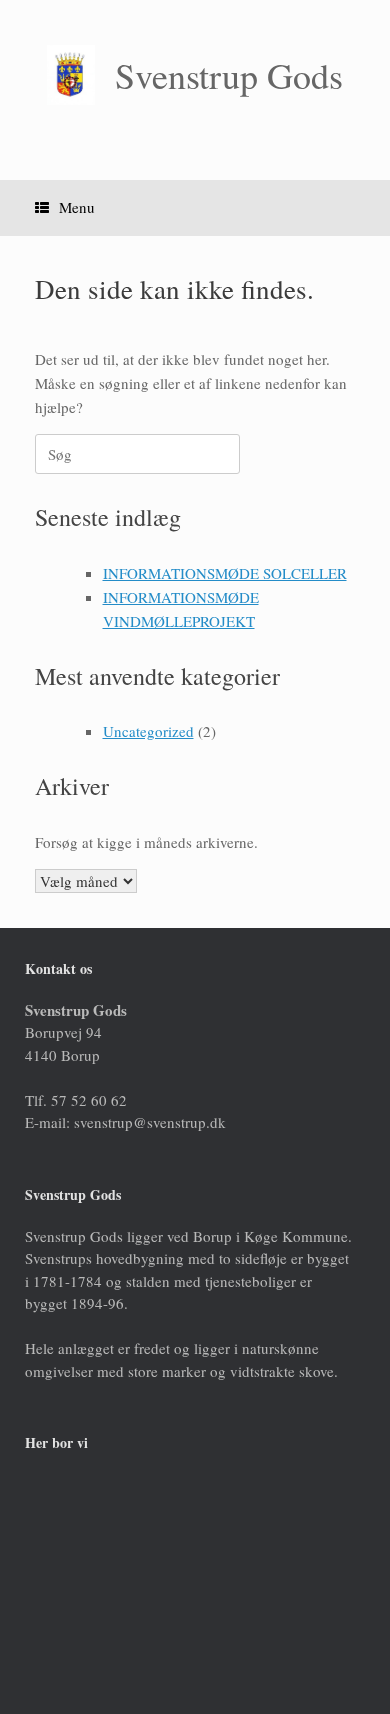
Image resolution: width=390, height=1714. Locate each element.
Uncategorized (148, 731)
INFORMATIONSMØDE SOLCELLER (225, 573)
